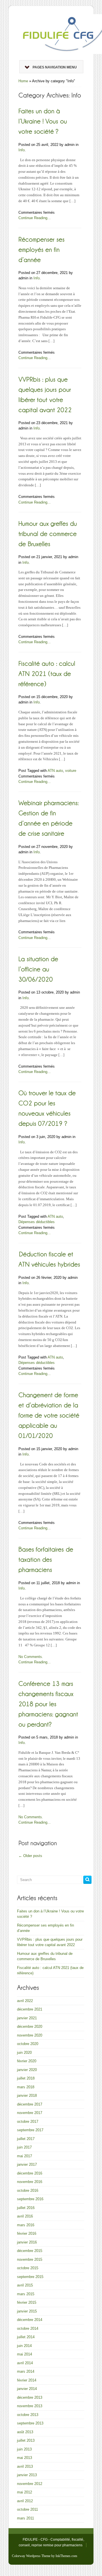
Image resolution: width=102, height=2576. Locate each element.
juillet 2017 (26, 2139)
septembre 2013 (30, 2423)
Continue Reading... (35, 218)
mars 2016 (26, 2225)
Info (22, 150)
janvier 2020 (27, 2070)
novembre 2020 (30, 2035)
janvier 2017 (27, 2164)
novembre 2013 (30, 2406)
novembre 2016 (30, 2182)
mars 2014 (26, 2371)
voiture (71, 771)
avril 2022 (25, 2001)
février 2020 (27, 2061)
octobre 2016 (28, 2190)
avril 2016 (25, 2216)
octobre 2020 (28, 2044)
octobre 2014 (28, 2328)
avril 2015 (25, 2285)
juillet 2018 (26, 2078)
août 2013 (25, 2432)
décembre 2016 (30, 2173)
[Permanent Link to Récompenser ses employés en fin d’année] (42, 249)
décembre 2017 (30, 2104)
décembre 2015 (30, 2251)
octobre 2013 (28, 2415)
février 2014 (27, 2380)
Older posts (30, 1856)
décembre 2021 (30, 2009)
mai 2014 (25, 2354)
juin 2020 (24, 2053)
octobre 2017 (28, 2122)
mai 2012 (25, 2492)
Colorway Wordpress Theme (31, 2556)
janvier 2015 (27, 2311)
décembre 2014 (30, 2320)
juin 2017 (24, 2147)
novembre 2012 (30, 2484)
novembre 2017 (30, 2113)
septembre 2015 (30, 2277)
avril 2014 (25, 2363)
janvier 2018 (27, 2095)
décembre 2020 (30, 2027)
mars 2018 (26, 2087)
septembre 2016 (30, 2199)
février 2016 (27, 2233)
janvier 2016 (27, 2242)
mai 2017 (25, 2156)
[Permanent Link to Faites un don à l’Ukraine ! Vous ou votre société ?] (44, 121)
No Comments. (31, 1657)
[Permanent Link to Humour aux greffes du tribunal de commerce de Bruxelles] (49, 533)
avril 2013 (25, 2466)
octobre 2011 (27, 2509)
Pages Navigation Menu (55, 67)
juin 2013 (24, 2449)
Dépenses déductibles (37, 1222)
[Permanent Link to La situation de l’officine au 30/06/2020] (39, 969)
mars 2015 (26, 2294)
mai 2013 (25, 2458)
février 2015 (27, 2302)
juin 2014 (24, 2346)
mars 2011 (25, 2518)
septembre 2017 (30, 2130)
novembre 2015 (30, 2259)
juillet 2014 (26, 2337)
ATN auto (55, 771)
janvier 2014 (27, 2389)
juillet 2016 (26, 2208)
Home (23, 81)
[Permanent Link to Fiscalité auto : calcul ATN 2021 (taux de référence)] (48, 673)
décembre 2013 (30, 2397)
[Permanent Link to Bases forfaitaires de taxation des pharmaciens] (47, 1559)
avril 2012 (25, 2501)
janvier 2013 (27, 2475)
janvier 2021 (27, 2018)
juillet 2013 (26, 2440)
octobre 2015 (28, 2268)
